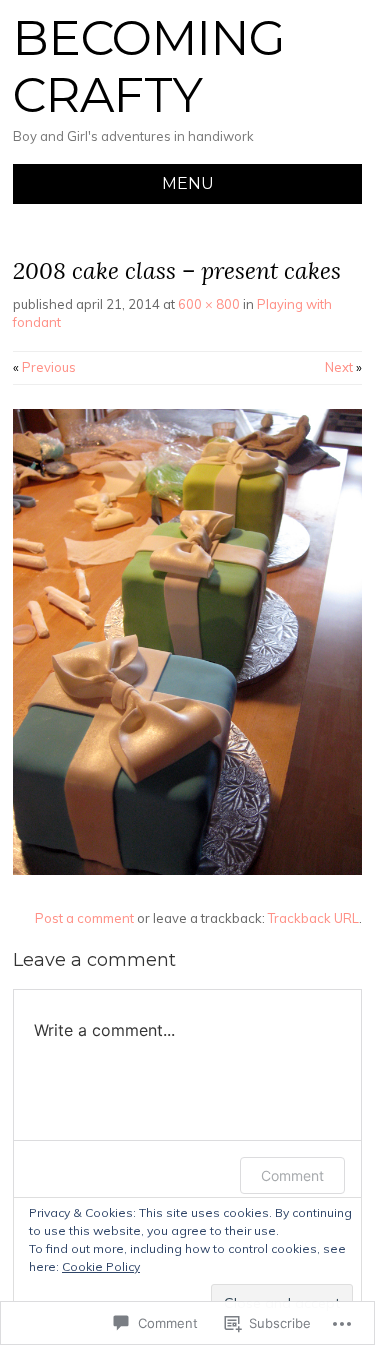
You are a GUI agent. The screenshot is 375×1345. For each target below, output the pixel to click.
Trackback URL (313, 918)
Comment (292, 1175)
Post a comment (84, 918)
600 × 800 (209, 304)
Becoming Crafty (149, 67)
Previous (44, 367)
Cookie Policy (101, 1266)
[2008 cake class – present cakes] (187, 870)
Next (343, 367)
